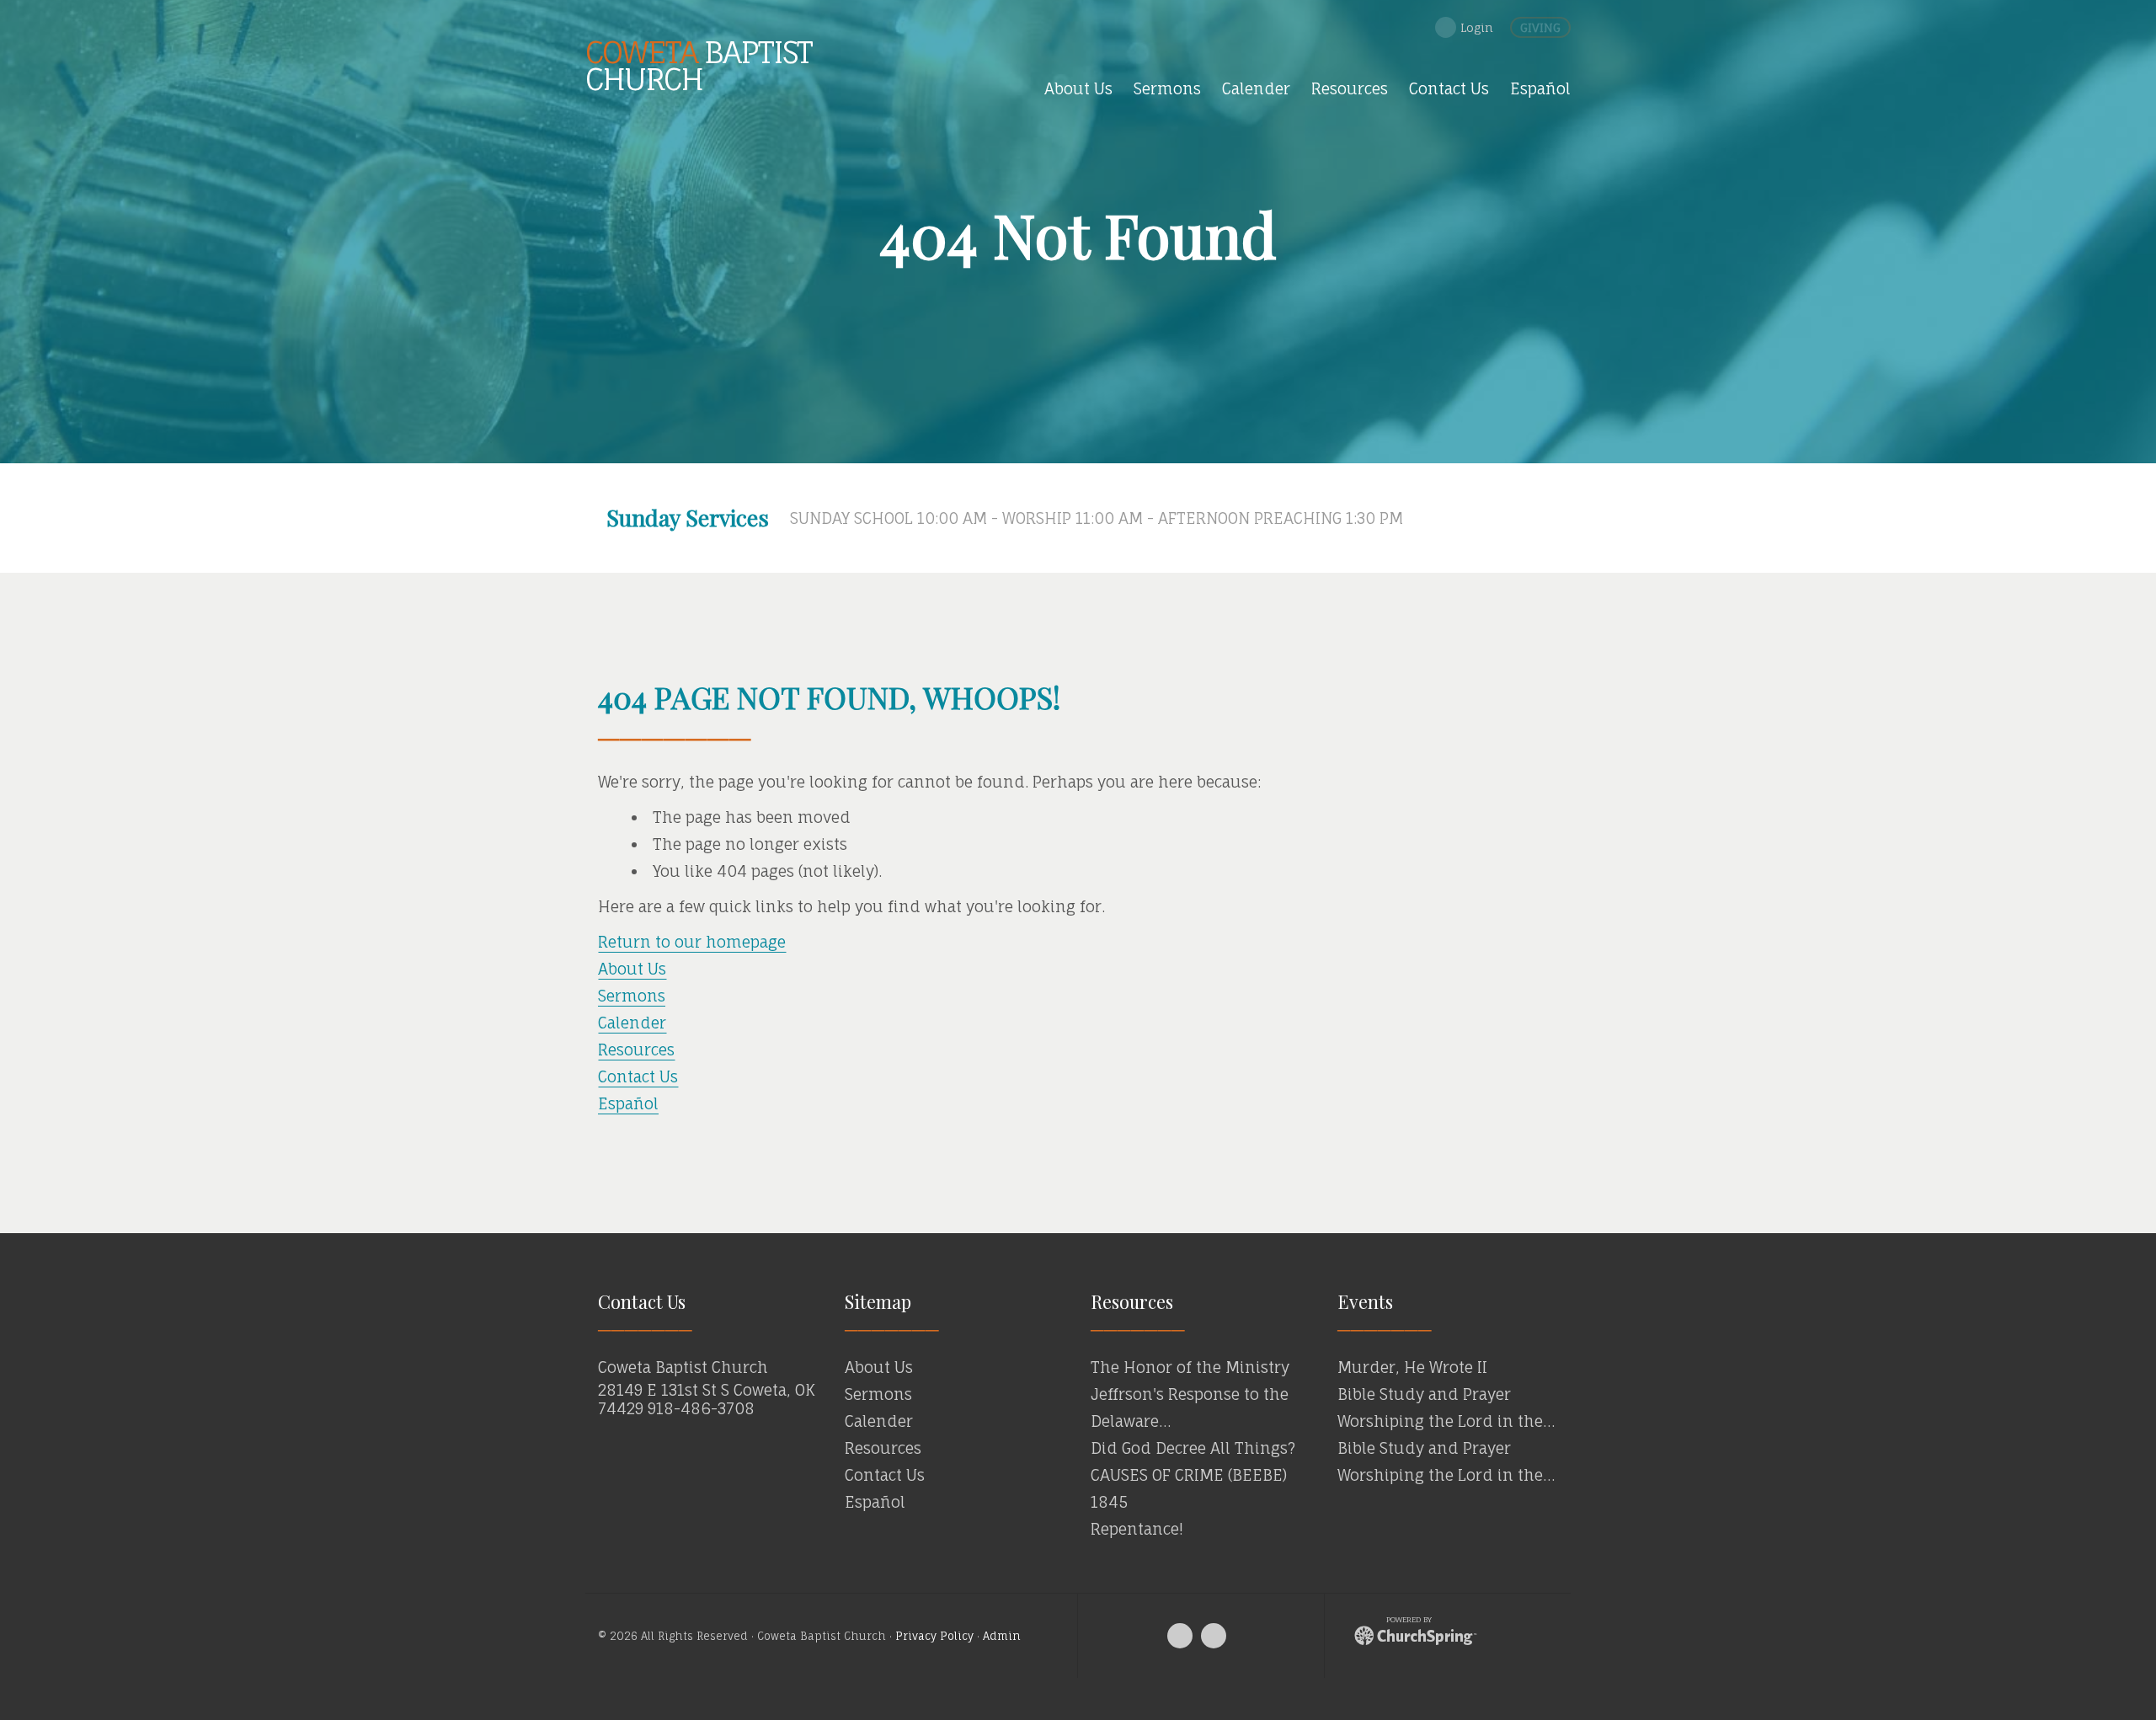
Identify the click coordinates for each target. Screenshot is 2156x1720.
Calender (632, 1023)
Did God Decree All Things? (1193, 1448)
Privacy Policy (934, 1636)
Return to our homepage (692, 942)
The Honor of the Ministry (1190, 1367)
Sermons (632, 996)
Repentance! (1137, 1529)
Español (628, 1103)
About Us (632, 969)
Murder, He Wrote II (1412, 1367)
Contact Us (638, 1076)
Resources (636, 1050)
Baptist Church (699, 65)
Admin (1002, 1636)
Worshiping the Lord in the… (1446, 1421)
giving (1540, 27)
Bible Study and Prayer (1424, 1394)
